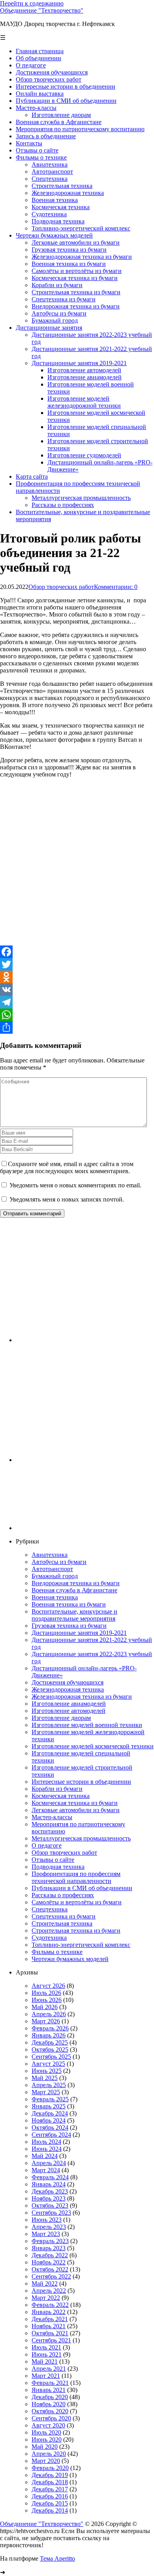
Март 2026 (46, 2021)
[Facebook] (77, 952)
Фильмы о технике (57, 1952)
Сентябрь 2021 (51, 2340)
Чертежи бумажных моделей (70, 1959)
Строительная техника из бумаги (76, 1931)
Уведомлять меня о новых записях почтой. (67, 1199)
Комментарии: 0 (116, 587)
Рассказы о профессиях (63, 1895)
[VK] (77, 990)
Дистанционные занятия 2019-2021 (79, 1633)
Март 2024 (46, 2170)
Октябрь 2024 (50, 2127)
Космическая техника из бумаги (75, 1803)
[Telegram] (77, 1002)
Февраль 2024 (50, 2177)
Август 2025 (48, 2064)
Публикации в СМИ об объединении (82, 1888)
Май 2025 (45, 2078)
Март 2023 (46, 2234)
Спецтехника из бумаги (64, 1916)
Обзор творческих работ (61, 587)
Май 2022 (45, 2283)
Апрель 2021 (49, 2369)
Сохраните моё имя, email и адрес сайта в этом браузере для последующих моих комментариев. (67, 1167)
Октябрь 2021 (50, 2333)
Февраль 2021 (50, 2383)
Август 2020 (48, 2425)
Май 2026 (45, 2007)
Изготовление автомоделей (69, 1711)
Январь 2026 (49, 2035)
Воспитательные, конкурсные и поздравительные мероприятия (74, 1615)
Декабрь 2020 (50, 2397)
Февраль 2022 (50, 2305)
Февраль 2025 (50, 2099)
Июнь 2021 (47, 2354)
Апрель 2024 (49, 2163)
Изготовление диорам (61, 1718)
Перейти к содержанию (32, 3)
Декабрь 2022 (50, 2255)
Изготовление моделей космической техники (93, 1746)
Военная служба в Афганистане (74, 1590)
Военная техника (55, 1597)
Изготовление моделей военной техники (87, 1725)
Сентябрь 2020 (51, 2418)
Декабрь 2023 (50, 2191)
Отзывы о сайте (53, 1860)
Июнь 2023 (47, 2220)
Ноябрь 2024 (49, 2120)
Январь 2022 (49, 2312)
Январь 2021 (49, 2390)
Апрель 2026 (49, 2014)
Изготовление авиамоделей (69, 1704)
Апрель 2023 (49, 2227)
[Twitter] (77, 964)
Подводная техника (58, 1867)
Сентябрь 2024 (51, 2135)
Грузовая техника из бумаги (69, 1626)
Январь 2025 (49, 2106)
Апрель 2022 (49, 2291)
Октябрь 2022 (50, 2269)
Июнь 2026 (47, 2000)
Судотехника (49, 1938)
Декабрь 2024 (50, 2113)
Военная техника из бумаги (69, 1604)
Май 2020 (45, 2447)
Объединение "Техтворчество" (42, 10)
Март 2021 (46, 2376)
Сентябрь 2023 (51, 2213)
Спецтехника (50, 1909)
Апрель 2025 (49, 2085)
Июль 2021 (46, 2347)
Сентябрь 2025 (51, 2057)
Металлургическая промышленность (81, 1838)
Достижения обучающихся (68, 1682)
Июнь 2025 (47, 2071)
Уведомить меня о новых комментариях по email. (75, 1185)
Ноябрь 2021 (49, 2326)
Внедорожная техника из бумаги (76, 1583)
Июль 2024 (46, 2142)
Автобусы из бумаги (59, 1562)
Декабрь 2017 (50, 2489)
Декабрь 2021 (50, 2319)
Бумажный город (55, 1576)
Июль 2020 (46, 2432)
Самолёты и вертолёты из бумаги (77, 1902)
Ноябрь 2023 (49, 2198)
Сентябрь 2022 (51, 2276)
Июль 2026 (46, 1993)
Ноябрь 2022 (49, 2262)
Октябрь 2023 (50, 2205)
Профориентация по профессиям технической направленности (76, 1877)
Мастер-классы (52, 1817)
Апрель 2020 (49, 2454)
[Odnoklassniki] (77, 977)
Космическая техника (61, 1796)
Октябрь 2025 (50, 2049)
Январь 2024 (49, 2184)
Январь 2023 (49, 2248)
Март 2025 (46, 2092)
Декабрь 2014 (50, 2510)
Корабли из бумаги (57, 1789)
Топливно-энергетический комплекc (81, 1945)
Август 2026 (48, 1986)
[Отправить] (77, 1027)
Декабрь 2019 (50, 2475)
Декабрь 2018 (50, 2482)
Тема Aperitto (57, 2558)
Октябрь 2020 (50, 2411)
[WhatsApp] (77, 1015)
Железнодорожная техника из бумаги (82, 1697)
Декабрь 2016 (50, 2496)
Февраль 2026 (50, 2028)
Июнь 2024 (47, 2149)
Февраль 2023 (50, 2241)
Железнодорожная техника (68, 1689)
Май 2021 (45, 2361)
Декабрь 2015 (50, 2503)
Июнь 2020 (47, 2439)
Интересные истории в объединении (81, 1782)
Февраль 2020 (50, 2468)
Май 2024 (45, 2156)
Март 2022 (46, 2298)
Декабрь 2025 (50, 2042)
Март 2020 (46, 2461)
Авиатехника (50, 1555)
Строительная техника (62, 1923)
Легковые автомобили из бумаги (76, 1810)
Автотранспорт (52, 1569)
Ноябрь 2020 (49, 2404)
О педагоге (47, 1845)
